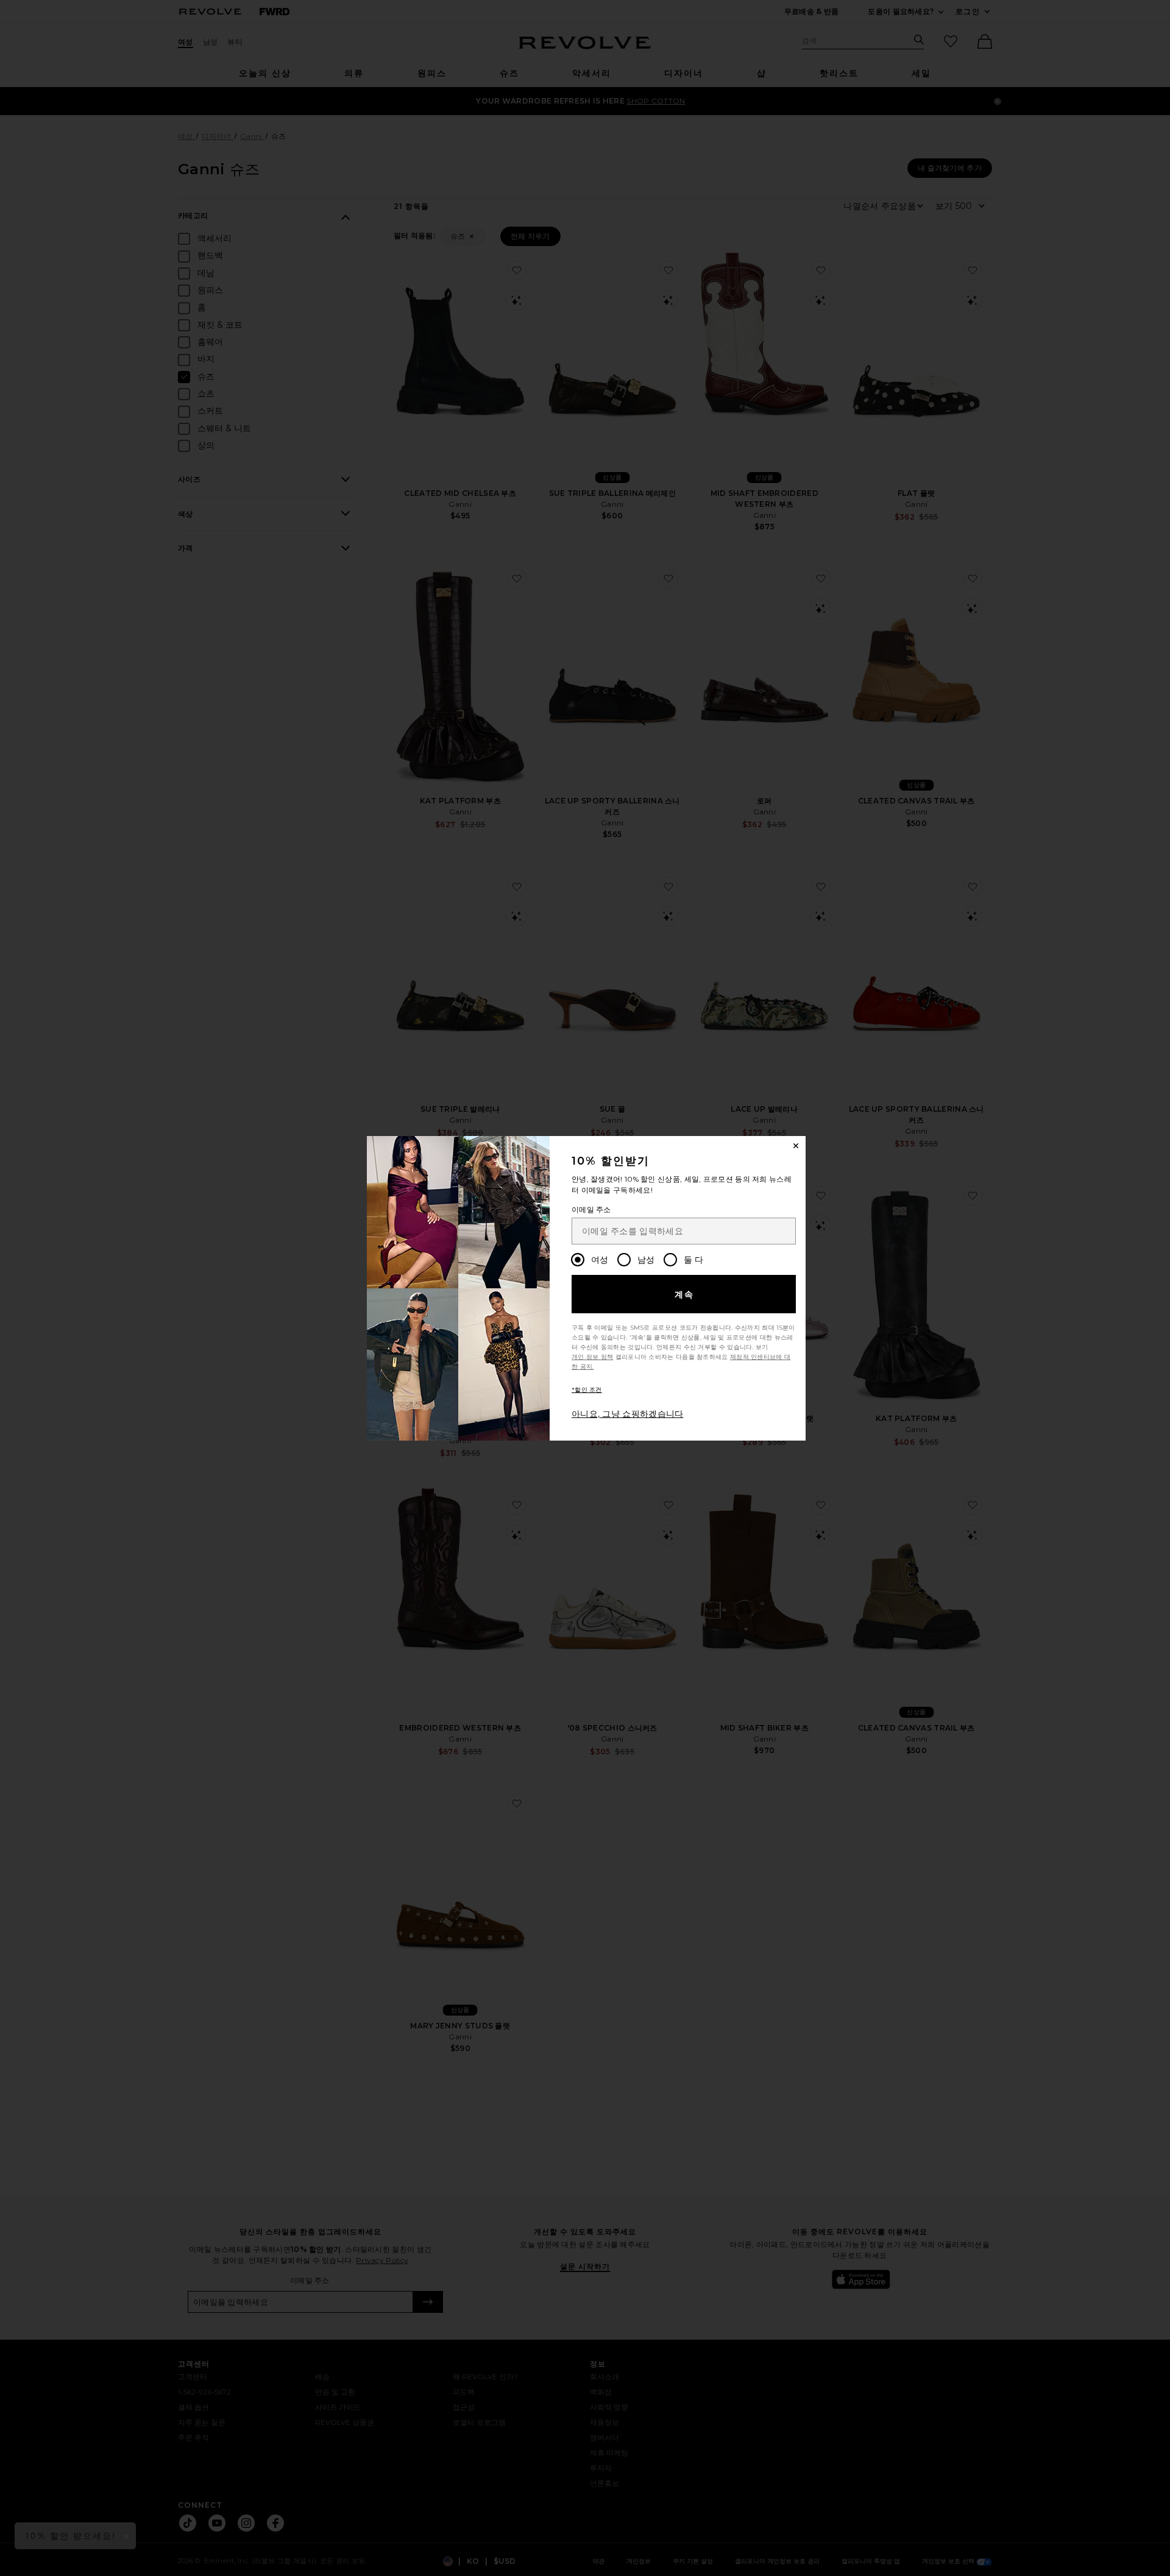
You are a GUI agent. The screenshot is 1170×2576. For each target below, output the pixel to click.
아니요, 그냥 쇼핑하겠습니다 (628, 1414)
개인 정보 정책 (592, 1357)
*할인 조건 (587, 1390)
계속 (685, 1294)
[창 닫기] (796, 1146)
